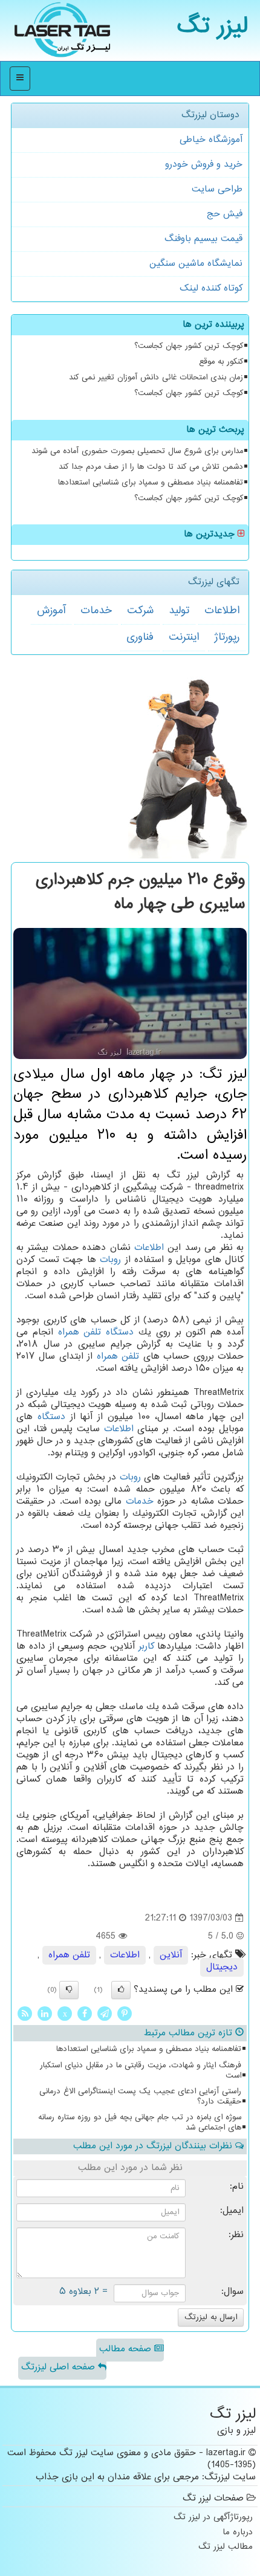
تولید (179, 611)
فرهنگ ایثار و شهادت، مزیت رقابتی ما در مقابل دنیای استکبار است (141, 2071)
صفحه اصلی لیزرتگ (60, 2367)
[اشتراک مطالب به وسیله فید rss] (25, 2014)
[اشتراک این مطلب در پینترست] (125, 2014)
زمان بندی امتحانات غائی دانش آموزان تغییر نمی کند (156, 378)
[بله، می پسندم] (121, 1990)
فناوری (140, 637)
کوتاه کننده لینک (211, 288)
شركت (140, 611)
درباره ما (238, 2533)
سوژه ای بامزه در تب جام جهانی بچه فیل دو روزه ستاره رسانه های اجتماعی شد (140, 2123)
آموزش (51, 611)
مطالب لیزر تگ (226, 2547)
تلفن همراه (80, 1332)
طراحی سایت (217, 189)
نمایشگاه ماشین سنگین (196, 264)
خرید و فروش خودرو (204, 165)
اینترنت (184, 637)
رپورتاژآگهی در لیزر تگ (213, 2518)
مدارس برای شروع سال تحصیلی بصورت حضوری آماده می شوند (137, 451)
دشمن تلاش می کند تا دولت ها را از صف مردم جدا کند (151, 467)
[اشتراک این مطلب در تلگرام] (105, 2014)
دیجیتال (222, 1967)
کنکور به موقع (221, 362)
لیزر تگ (213, 27)
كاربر (146, 1647)
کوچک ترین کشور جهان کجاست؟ (189, 346)
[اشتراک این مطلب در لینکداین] (45, 2014)
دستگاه (120, 1332)
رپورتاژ (227, 637)
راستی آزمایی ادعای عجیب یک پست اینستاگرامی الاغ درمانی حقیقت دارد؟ (140, 2097)
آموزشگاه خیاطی (211, 140)
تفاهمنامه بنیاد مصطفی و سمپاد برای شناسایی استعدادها (151, 483)
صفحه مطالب (127, 2349)
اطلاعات (222, 611)
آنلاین (171, 1955)
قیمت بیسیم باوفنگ (203, 239)
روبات (110, 1260)
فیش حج (225, 214)
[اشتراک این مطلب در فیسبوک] (85, 2014)
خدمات (96, 611)
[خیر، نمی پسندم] (69, 1990)
